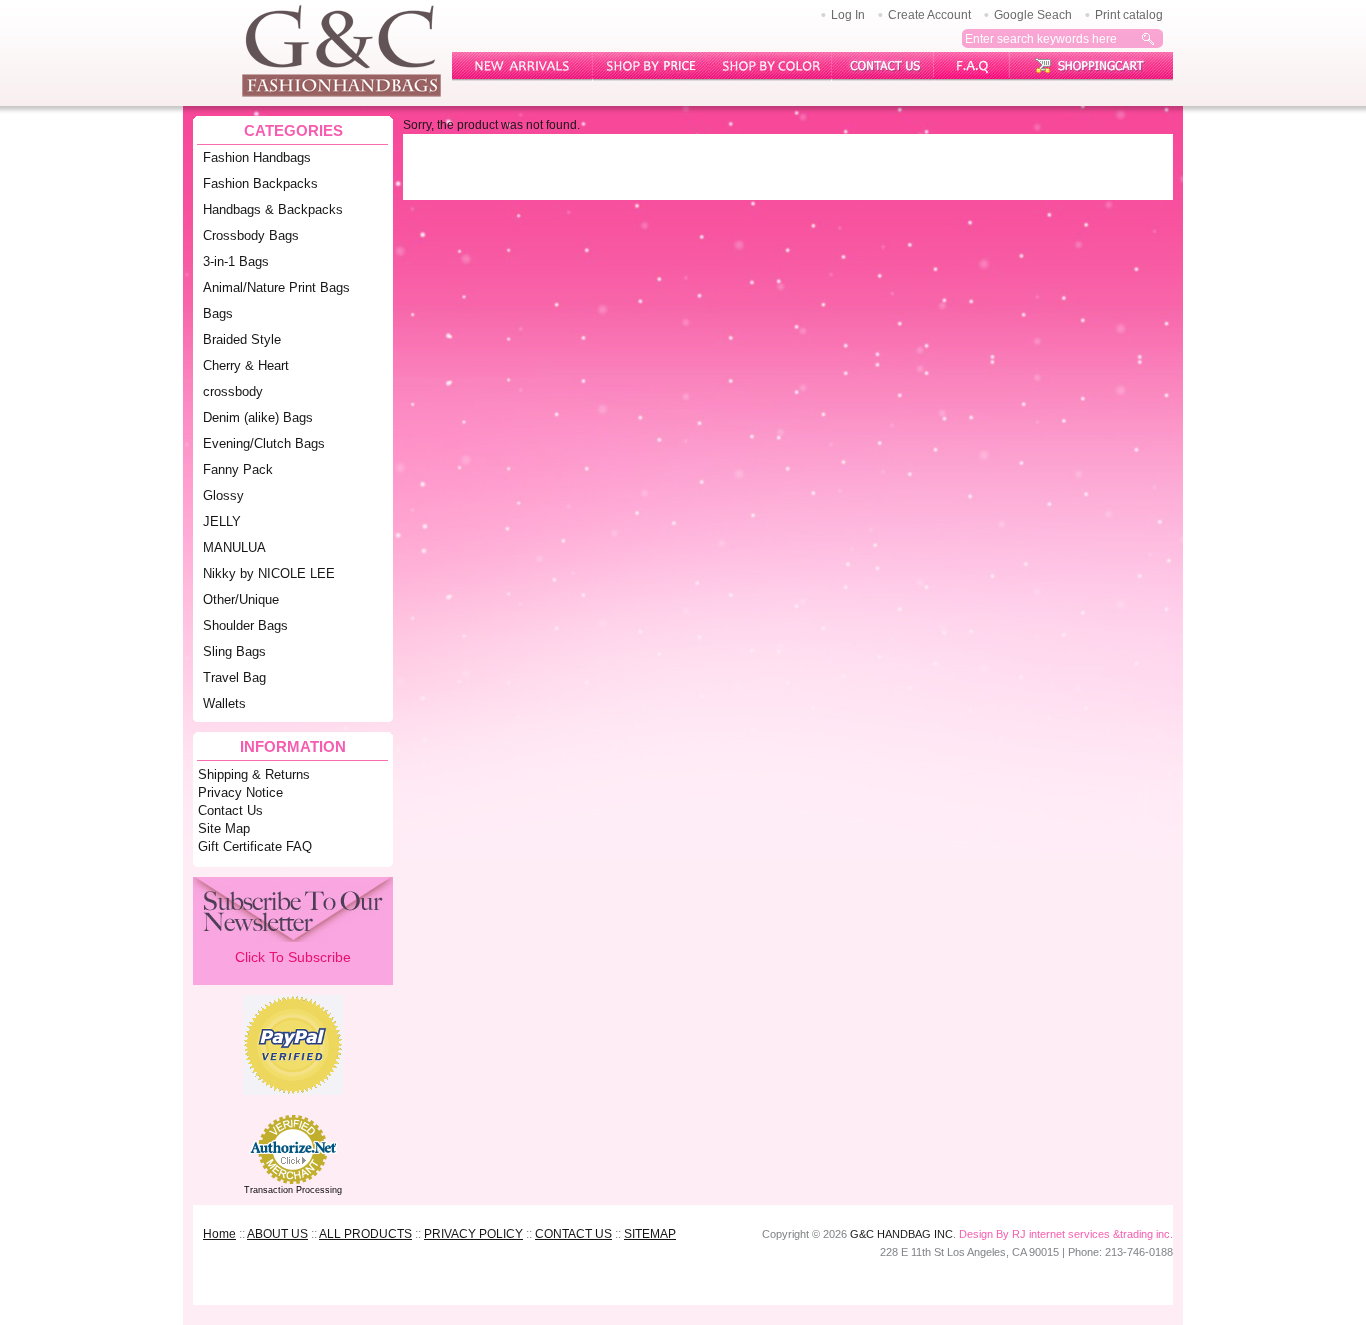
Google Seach (1033, 15)
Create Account (929, 15)
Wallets (224, 703)
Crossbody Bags (251, 235)
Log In (848, 15)
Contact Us (230, 810)
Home (219, 1234)
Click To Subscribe (293, 957)
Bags (218, 313)
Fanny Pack (238, 469)
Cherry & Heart (246, 365)
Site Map (224, 828)
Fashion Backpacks (260, 183)
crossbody (233, 391)
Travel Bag (234, 677)
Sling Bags (234, 651)
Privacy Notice (240, 792)
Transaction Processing (293, 1190)
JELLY (222, 521)
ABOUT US (277, 1234)
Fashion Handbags (257, 157)
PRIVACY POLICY (473, 1234)
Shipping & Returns (254, 774)
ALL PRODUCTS (365, 1234)
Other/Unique (241, 599)
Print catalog (1129, 15)
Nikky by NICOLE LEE (269, 573)
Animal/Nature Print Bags (276, 287)
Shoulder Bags (245, 625)
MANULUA (234, 547)
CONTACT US (573, 1234)
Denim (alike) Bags (258, 417)
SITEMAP (650, 1234)
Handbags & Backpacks (273, 209)
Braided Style (242, 339)
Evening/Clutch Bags (264, 443)
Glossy (223, 495)
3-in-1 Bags (236, 261)
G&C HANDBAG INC (901, 1234)
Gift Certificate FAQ (255, 846)
